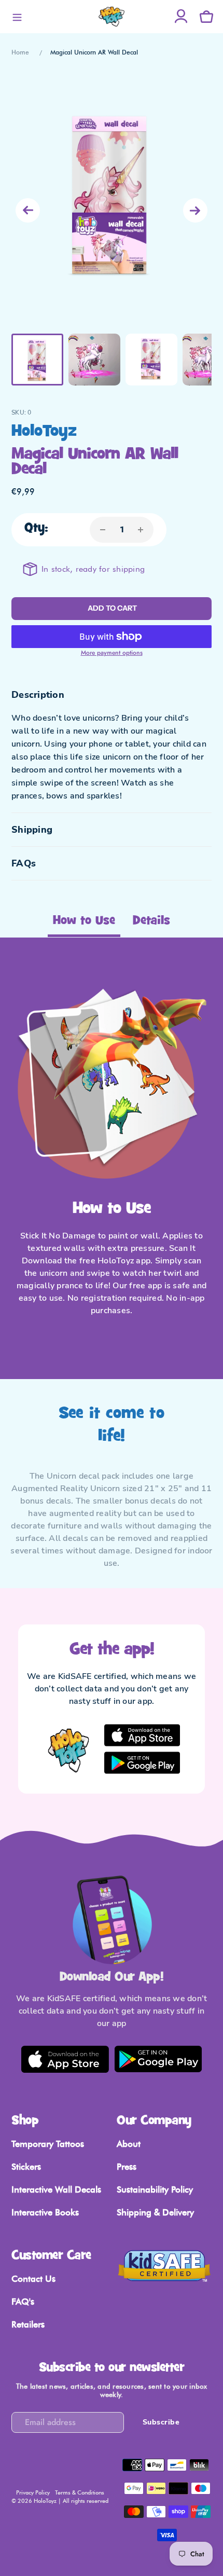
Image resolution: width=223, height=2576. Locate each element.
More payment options (112, 653)
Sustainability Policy (155, 2189)
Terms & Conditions (80, 2492)
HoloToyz (44, 432)
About (129, 2144)
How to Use (84, 921)
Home (20, 52)
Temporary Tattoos (48, 2144)
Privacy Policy (33, 2492)
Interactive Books (45, 2212)
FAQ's (23, 2302)
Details (151, 921)
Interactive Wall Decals (56, 2189)
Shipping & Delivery (155, 2212)
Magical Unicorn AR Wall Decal (94, 52)
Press (127, 2167)
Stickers (26, 2167)
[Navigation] (17, 17)
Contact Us (33, 2279)
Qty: (36, 528)
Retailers (28, 2324)
